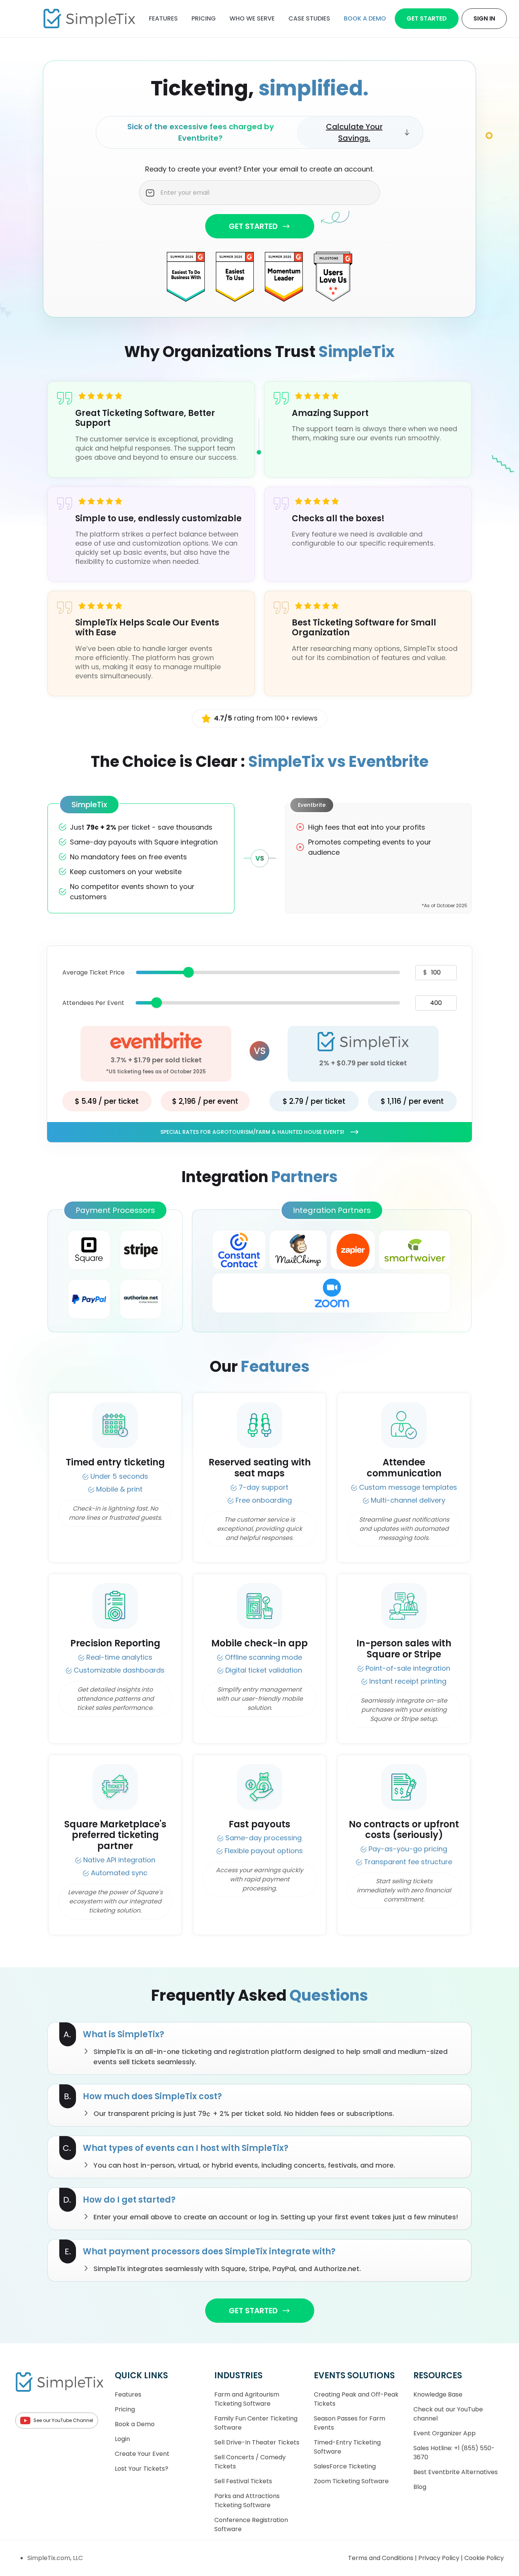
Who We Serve (252, 18)
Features (163, 18)
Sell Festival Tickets (243, 2481)
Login (122, 2439)
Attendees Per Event (93, 1003)
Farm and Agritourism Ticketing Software (247, 2399)
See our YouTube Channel (63, 2420)
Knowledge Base (438, 2394)
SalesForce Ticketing (345, 2466)
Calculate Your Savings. (354, 132)
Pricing (204, 18)
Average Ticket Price (93, 972)
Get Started (427, 18)
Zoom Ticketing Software (351, 2481)
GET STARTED (253, 226)
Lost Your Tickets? (142, 2469)
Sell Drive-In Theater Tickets (257, 2442)
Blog (420, 2487)
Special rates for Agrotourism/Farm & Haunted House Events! (252, 1132)
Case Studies (309, 18)
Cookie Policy (484, 2558)
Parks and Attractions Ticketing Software (247, 2501)
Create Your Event (142, 2454)
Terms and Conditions (381, 2558)
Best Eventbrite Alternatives (456, 2472)
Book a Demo (135, 2424)
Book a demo (365, 18)
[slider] (188, 972)
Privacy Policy (440, 2558)
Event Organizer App (445, 2433)
